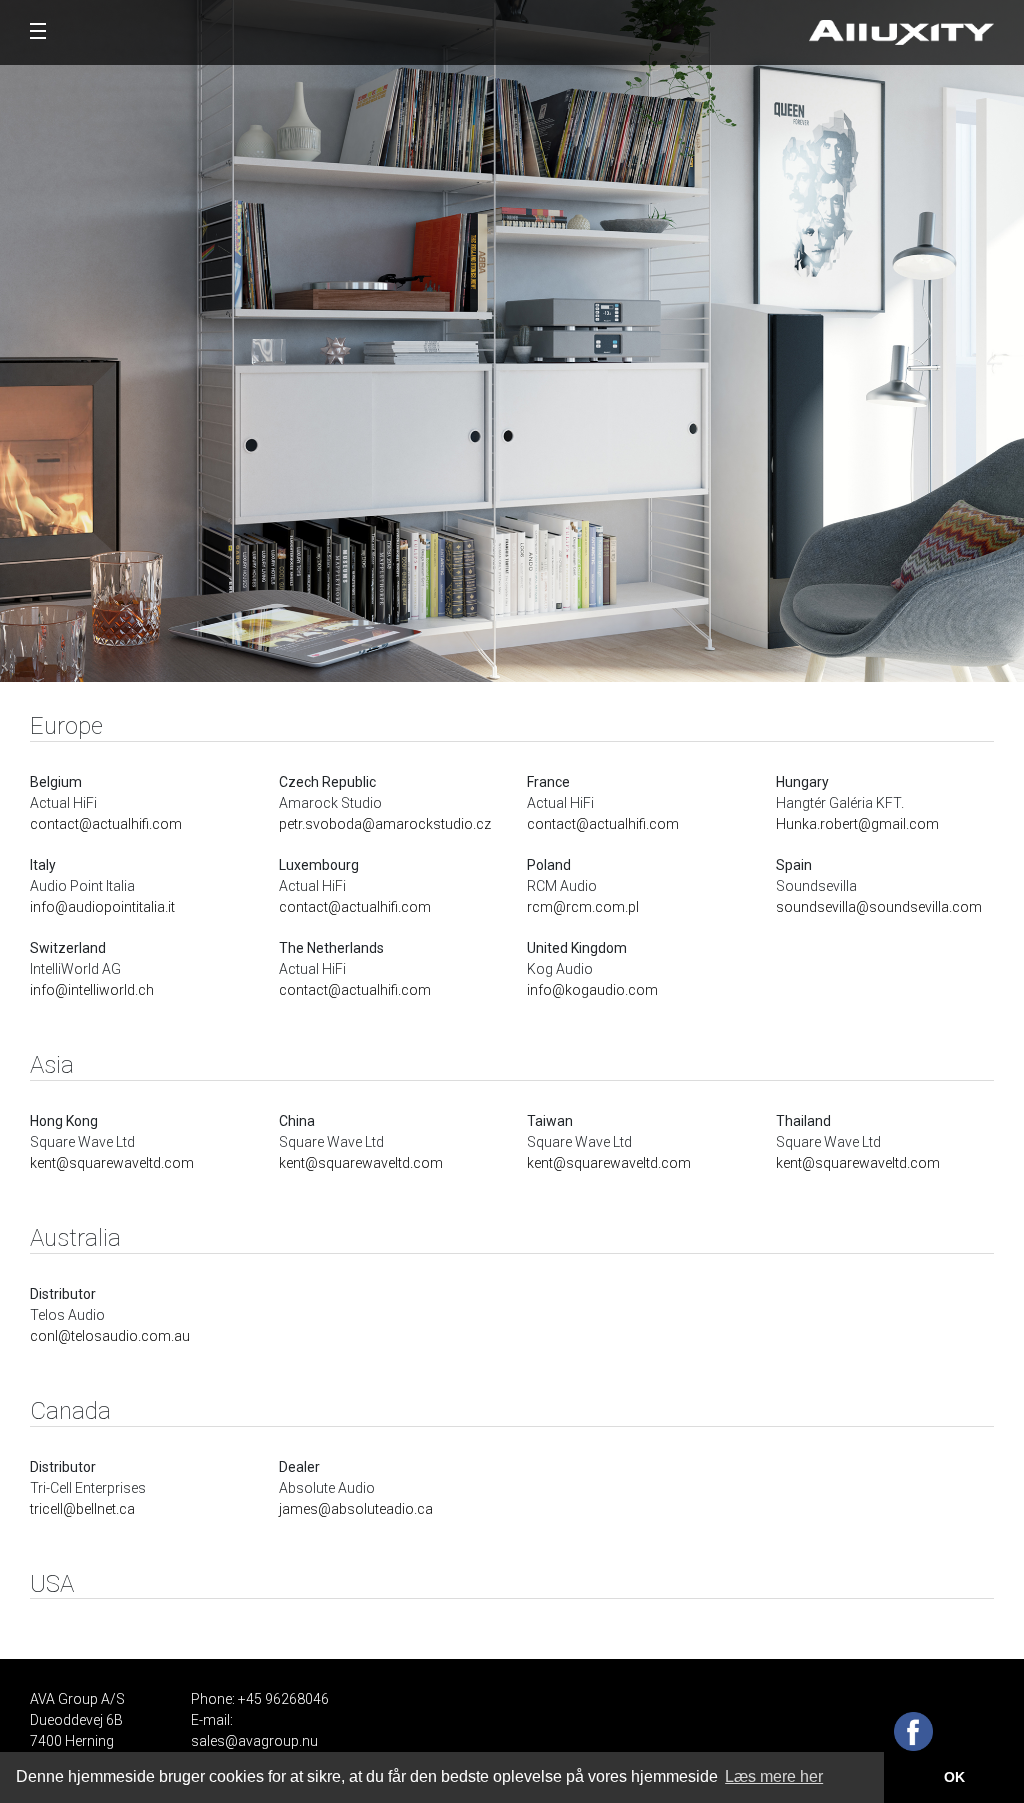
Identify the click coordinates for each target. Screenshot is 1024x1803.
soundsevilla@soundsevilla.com (879, 907)
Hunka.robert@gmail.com (857, 824)
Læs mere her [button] (774, 1776)
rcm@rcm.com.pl (583, 907)
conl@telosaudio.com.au (110, 1336)
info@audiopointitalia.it (102, 907)
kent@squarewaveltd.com (112, 1163)
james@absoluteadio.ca (356, 1509)
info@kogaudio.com (592, 990)
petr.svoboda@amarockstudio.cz (385, 824)
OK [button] (954, 1777)
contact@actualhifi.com (106, 824)
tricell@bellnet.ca (82, 1509)
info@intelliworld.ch (92, 990)
